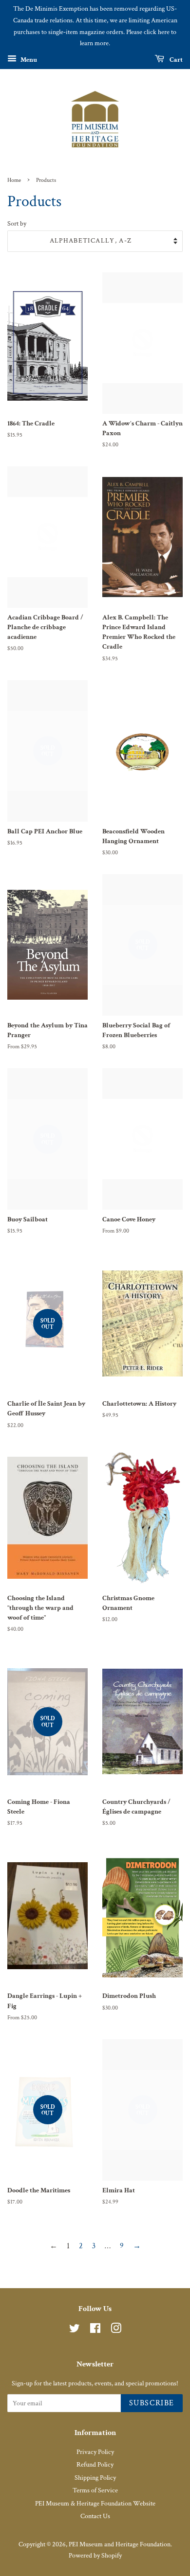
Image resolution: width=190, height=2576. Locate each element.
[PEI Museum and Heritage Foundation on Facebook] (95, 2330)
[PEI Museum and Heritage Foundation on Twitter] (75, 2330)
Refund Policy (95, 2465)
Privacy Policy (95, 2452)
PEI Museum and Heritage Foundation (120, 2544)
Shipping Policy (95, 2478)
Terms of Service (95, 2490)
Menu (28, 60)
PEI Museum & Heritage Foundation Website (95, 2504)
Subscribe (152, 2403)
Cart (175, 60)
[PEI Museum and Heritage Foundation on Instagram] (116, 2330)
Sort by (17, 223)
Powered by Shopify (95, 2556)
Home (14, 180)
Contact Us (95, 2516)
